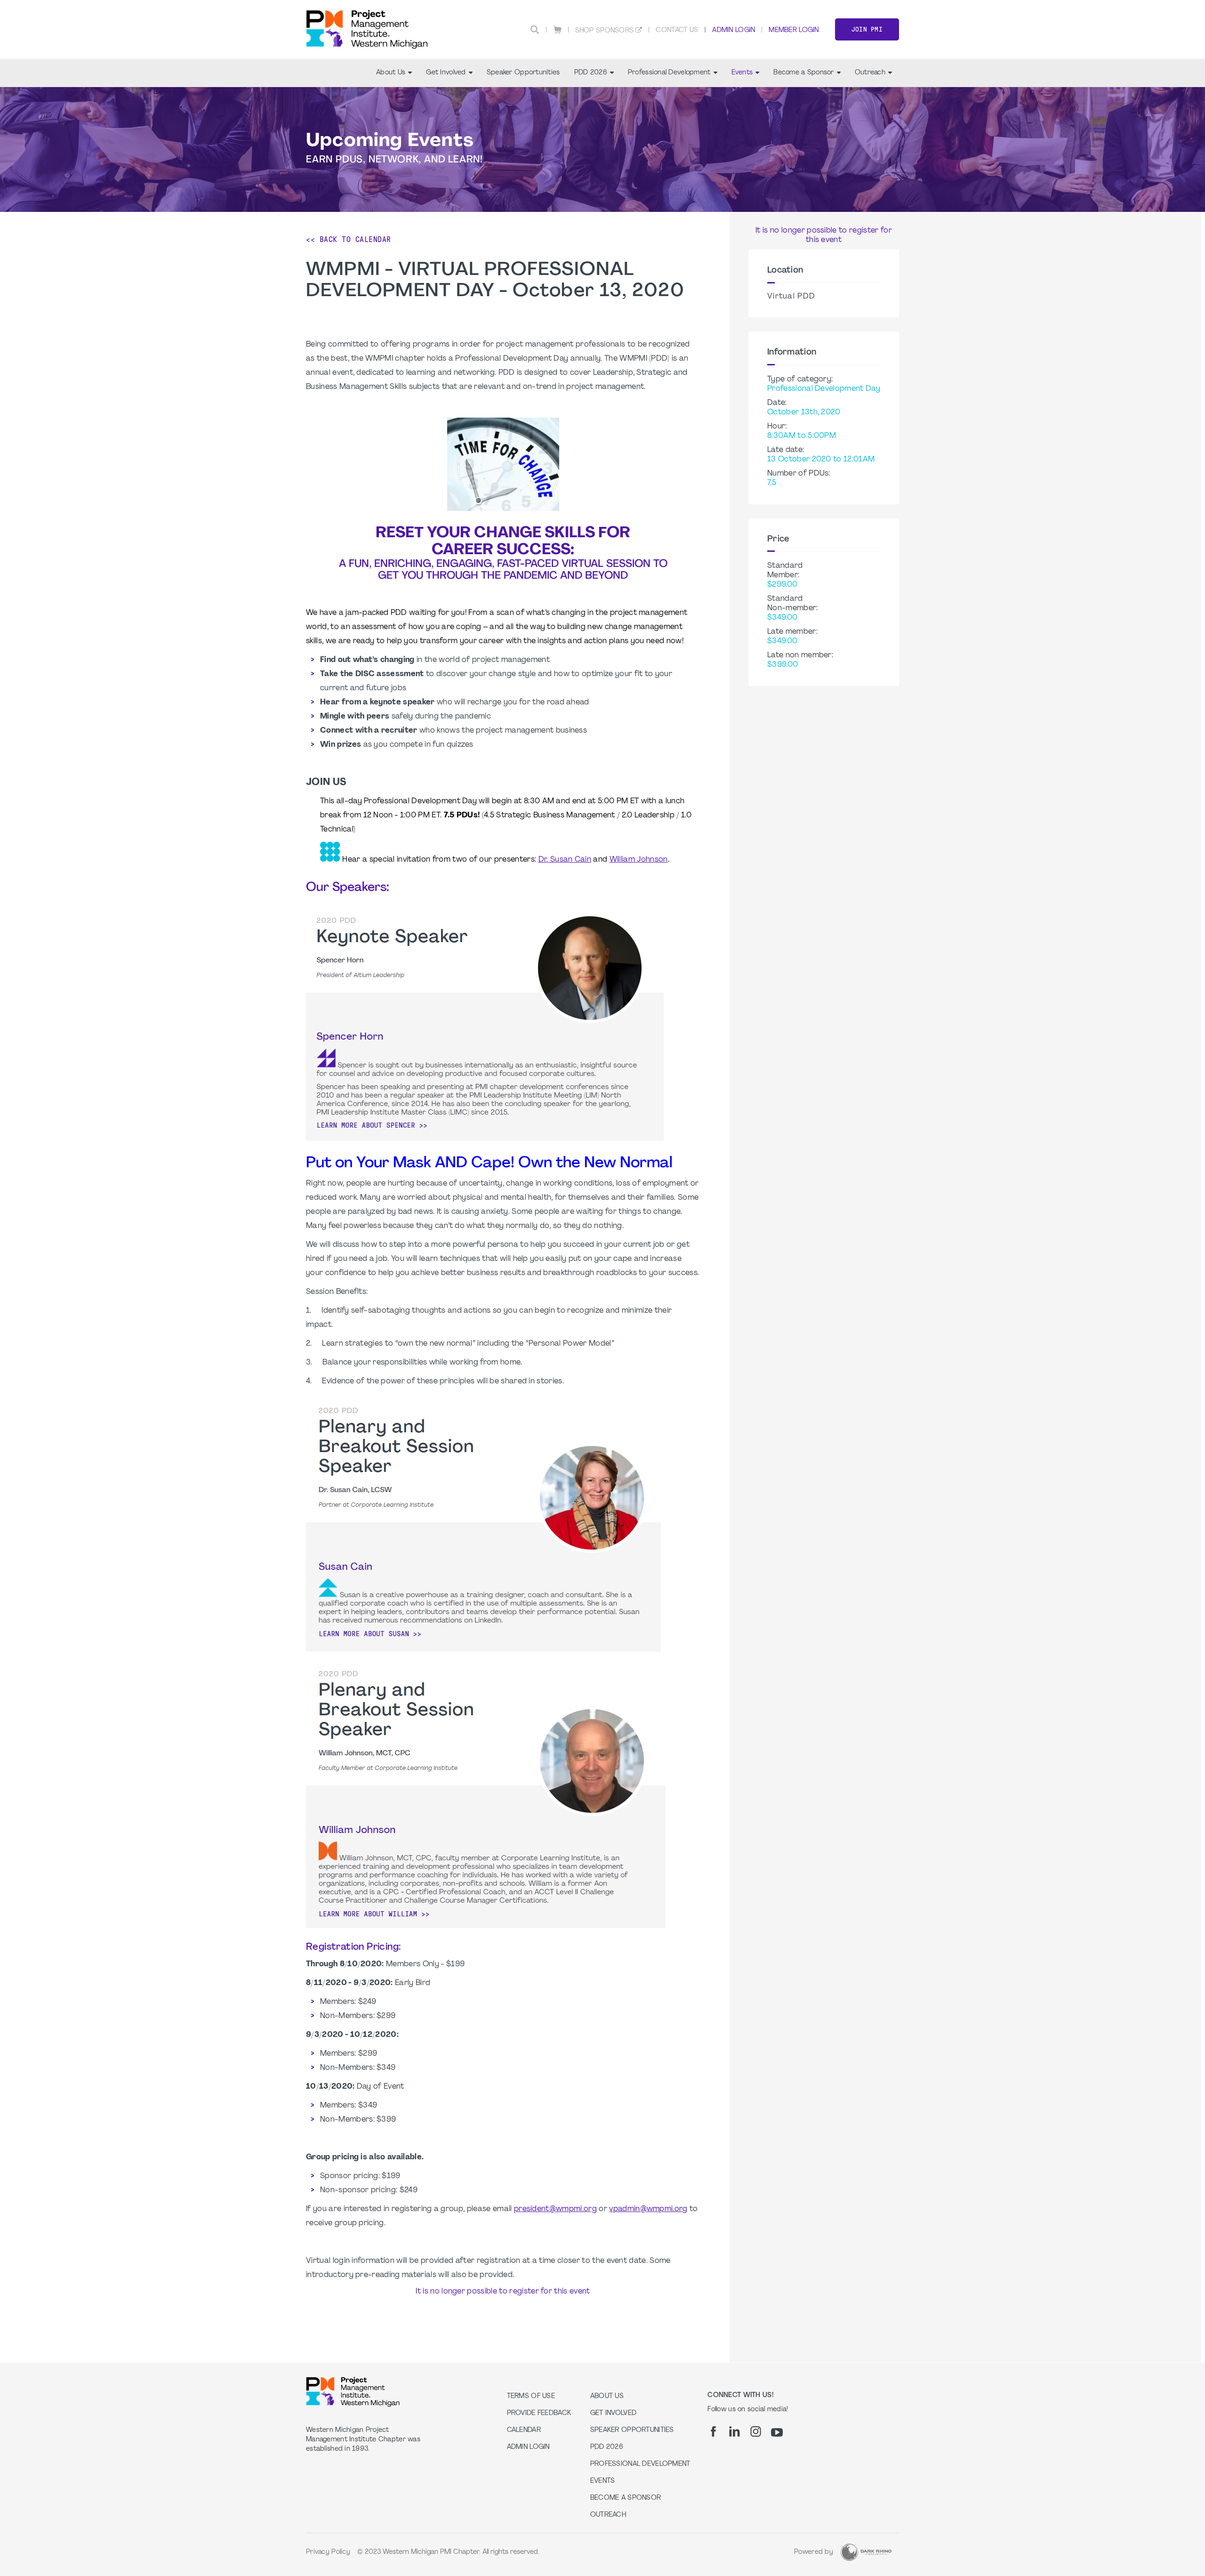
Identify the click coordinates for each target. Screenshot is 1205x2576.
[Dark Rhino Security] (866, 2552)
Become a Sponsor (803, 73)
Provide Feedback (539, 2413)
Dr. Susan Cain (565, 860)
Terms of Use (531, 2396)
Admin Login (734, 30)
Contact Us (677, 30)
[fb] (713, 2431)
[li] (735, 2431)
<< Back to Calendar (349, 239)
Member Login (794, 30)
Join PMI (867, 29)
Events (742, 73)
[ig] (756, 2431)
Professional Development (669, 73)
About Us (391, 73)
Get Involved (446, 73)
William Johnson (639, 860)
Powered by (814, 2552)
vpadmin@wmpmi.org (648, 2209)
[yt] (777, 2432)
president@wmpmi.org (555, 2209)
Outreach (870, 73)
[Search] (535, 30)
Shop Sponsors (605, 31)
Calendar (524, 2430)
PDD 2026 (591, 73)
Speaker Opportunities (523, 73)
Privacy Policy (328, 2552)
